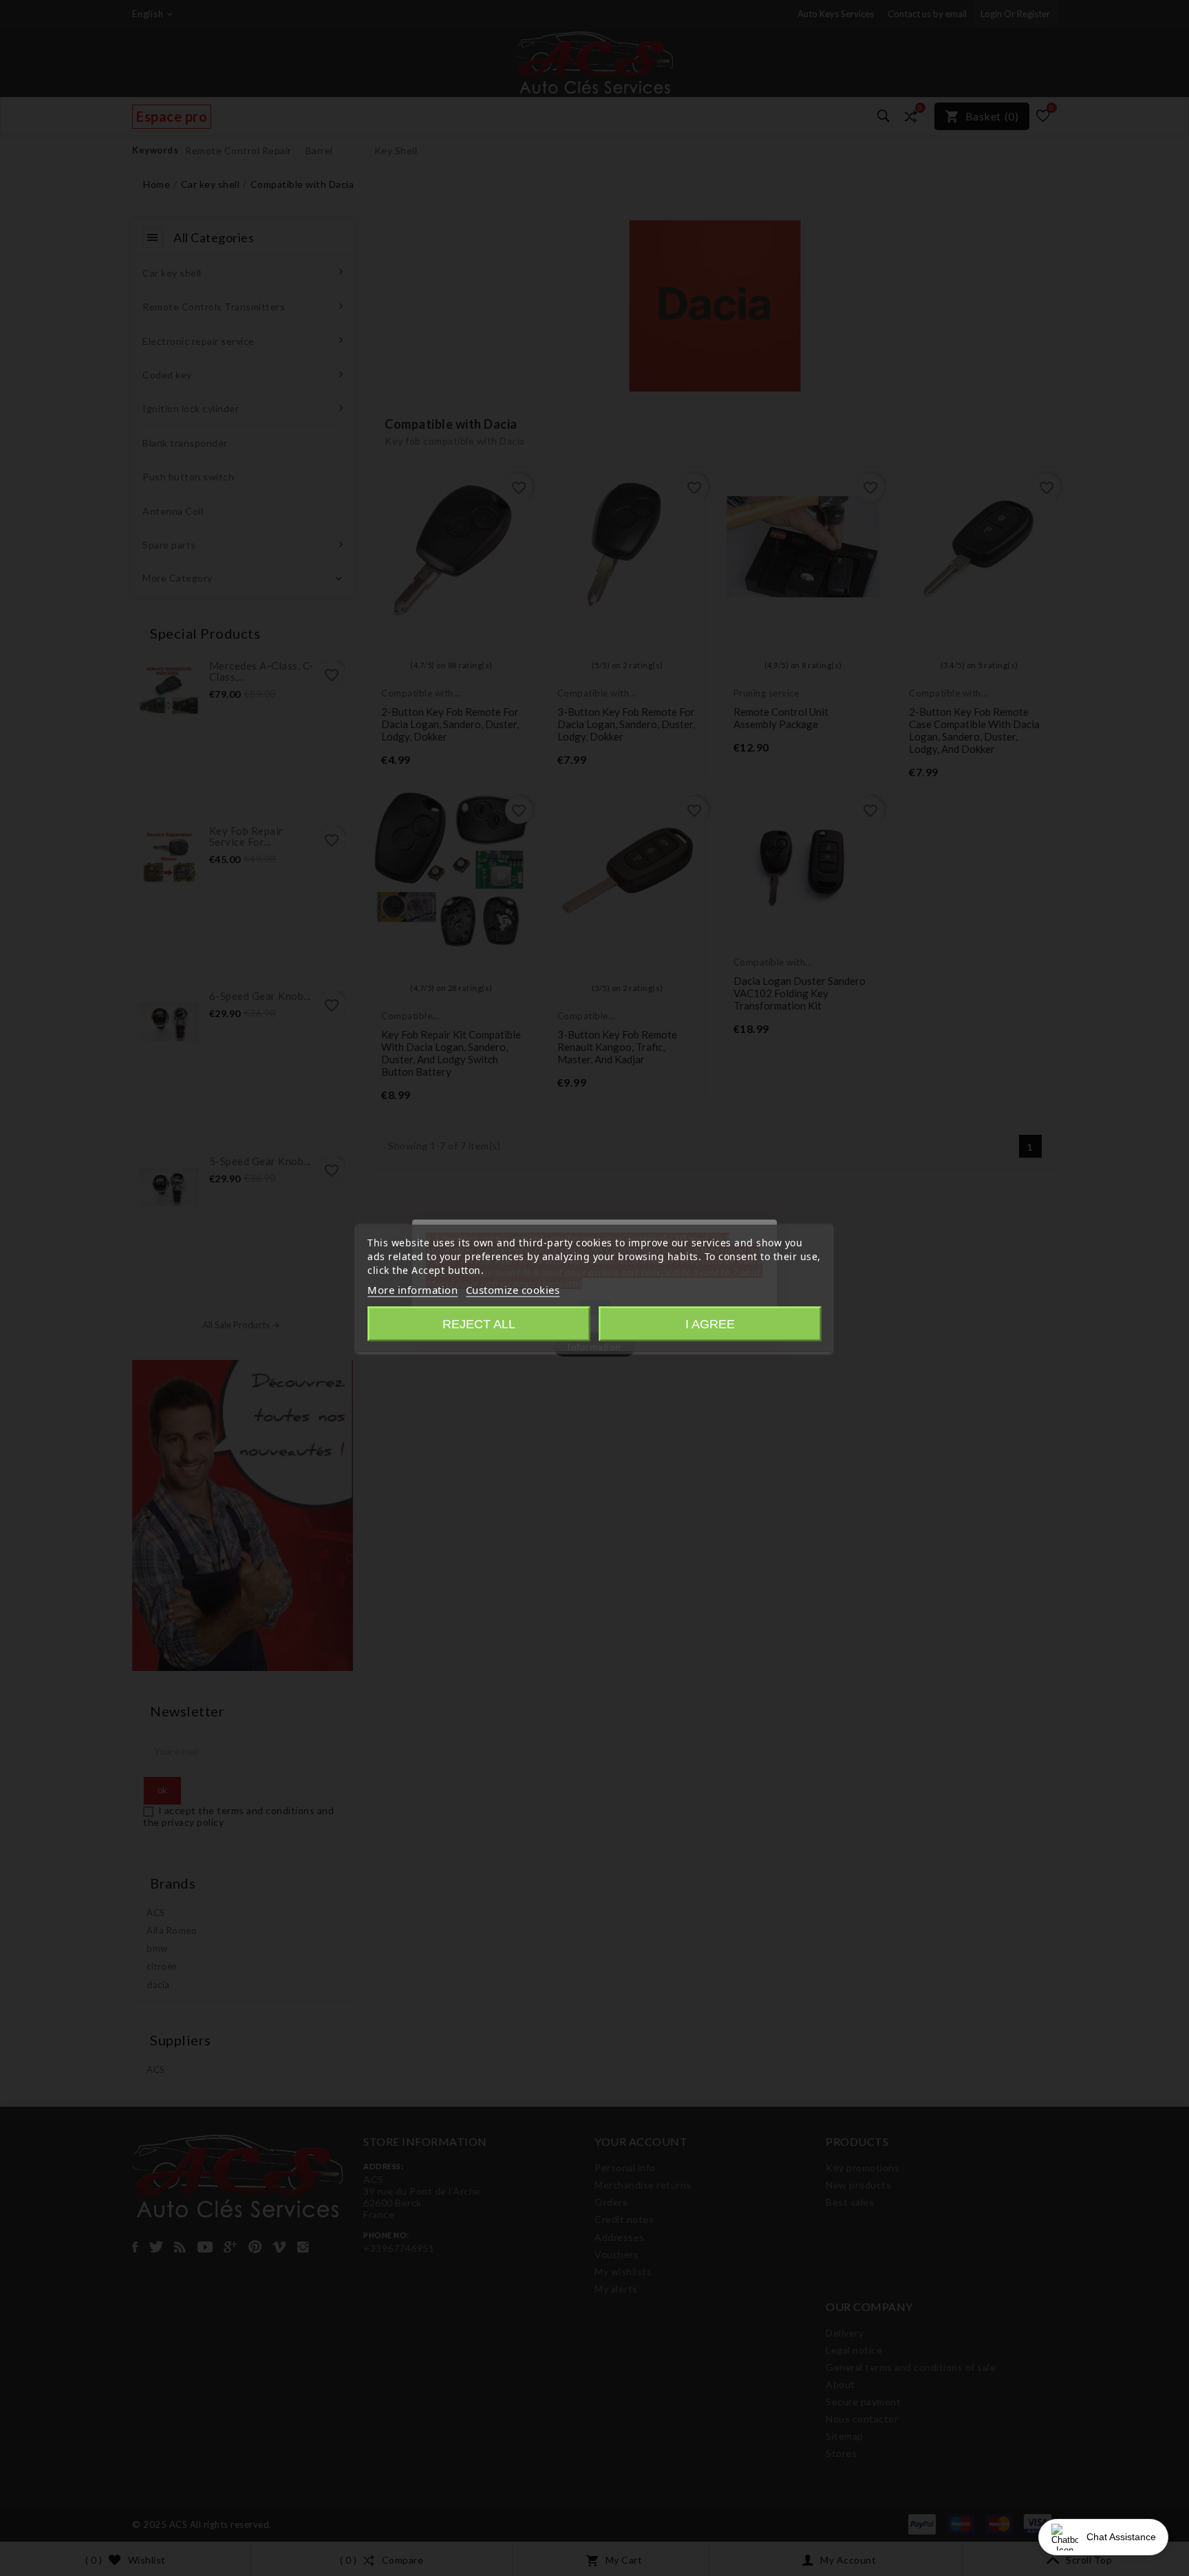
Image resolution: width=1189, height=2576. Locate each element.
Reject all (479, 1323)
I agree (710, 1323)
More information (413, 1289)
